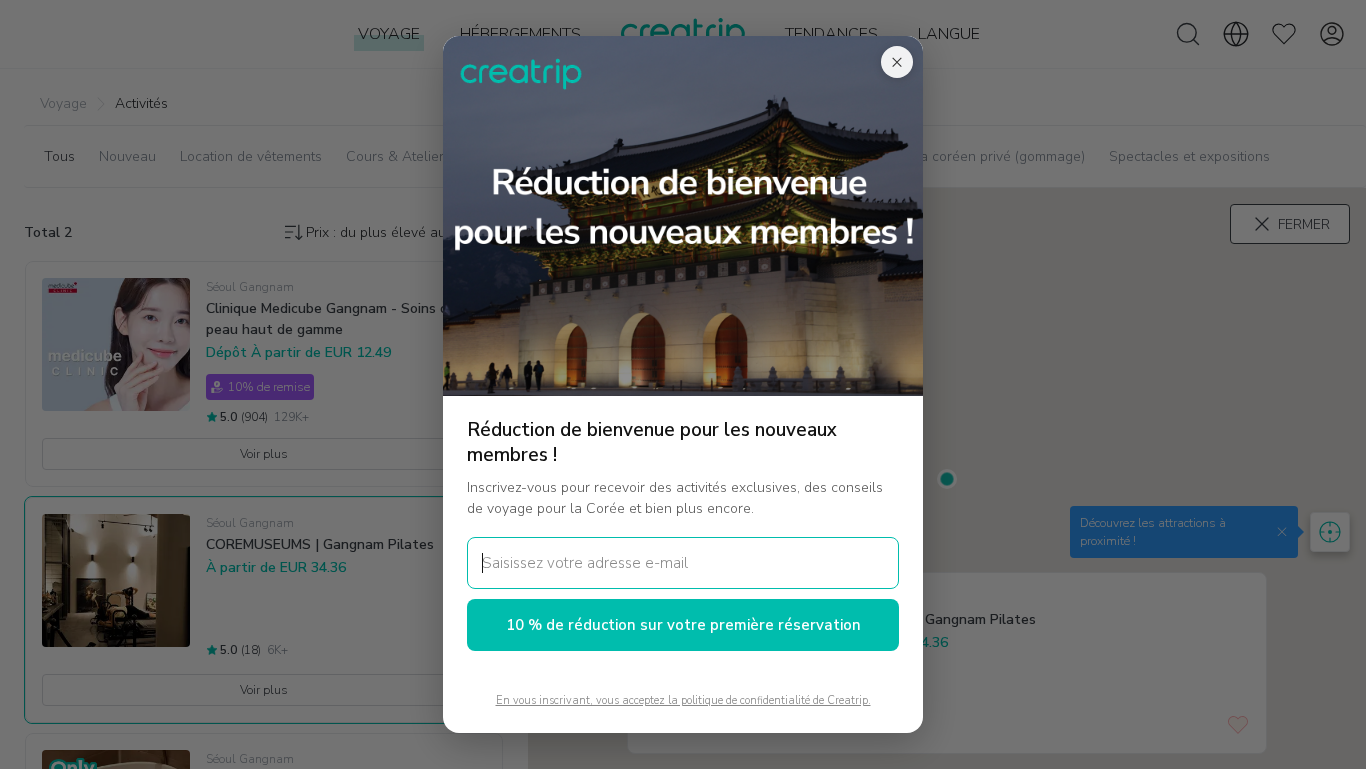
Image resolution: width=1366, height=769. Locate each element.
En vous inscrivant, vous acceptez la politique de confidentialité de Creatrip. (683, 700)
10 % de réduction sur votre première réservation (683, 625)
